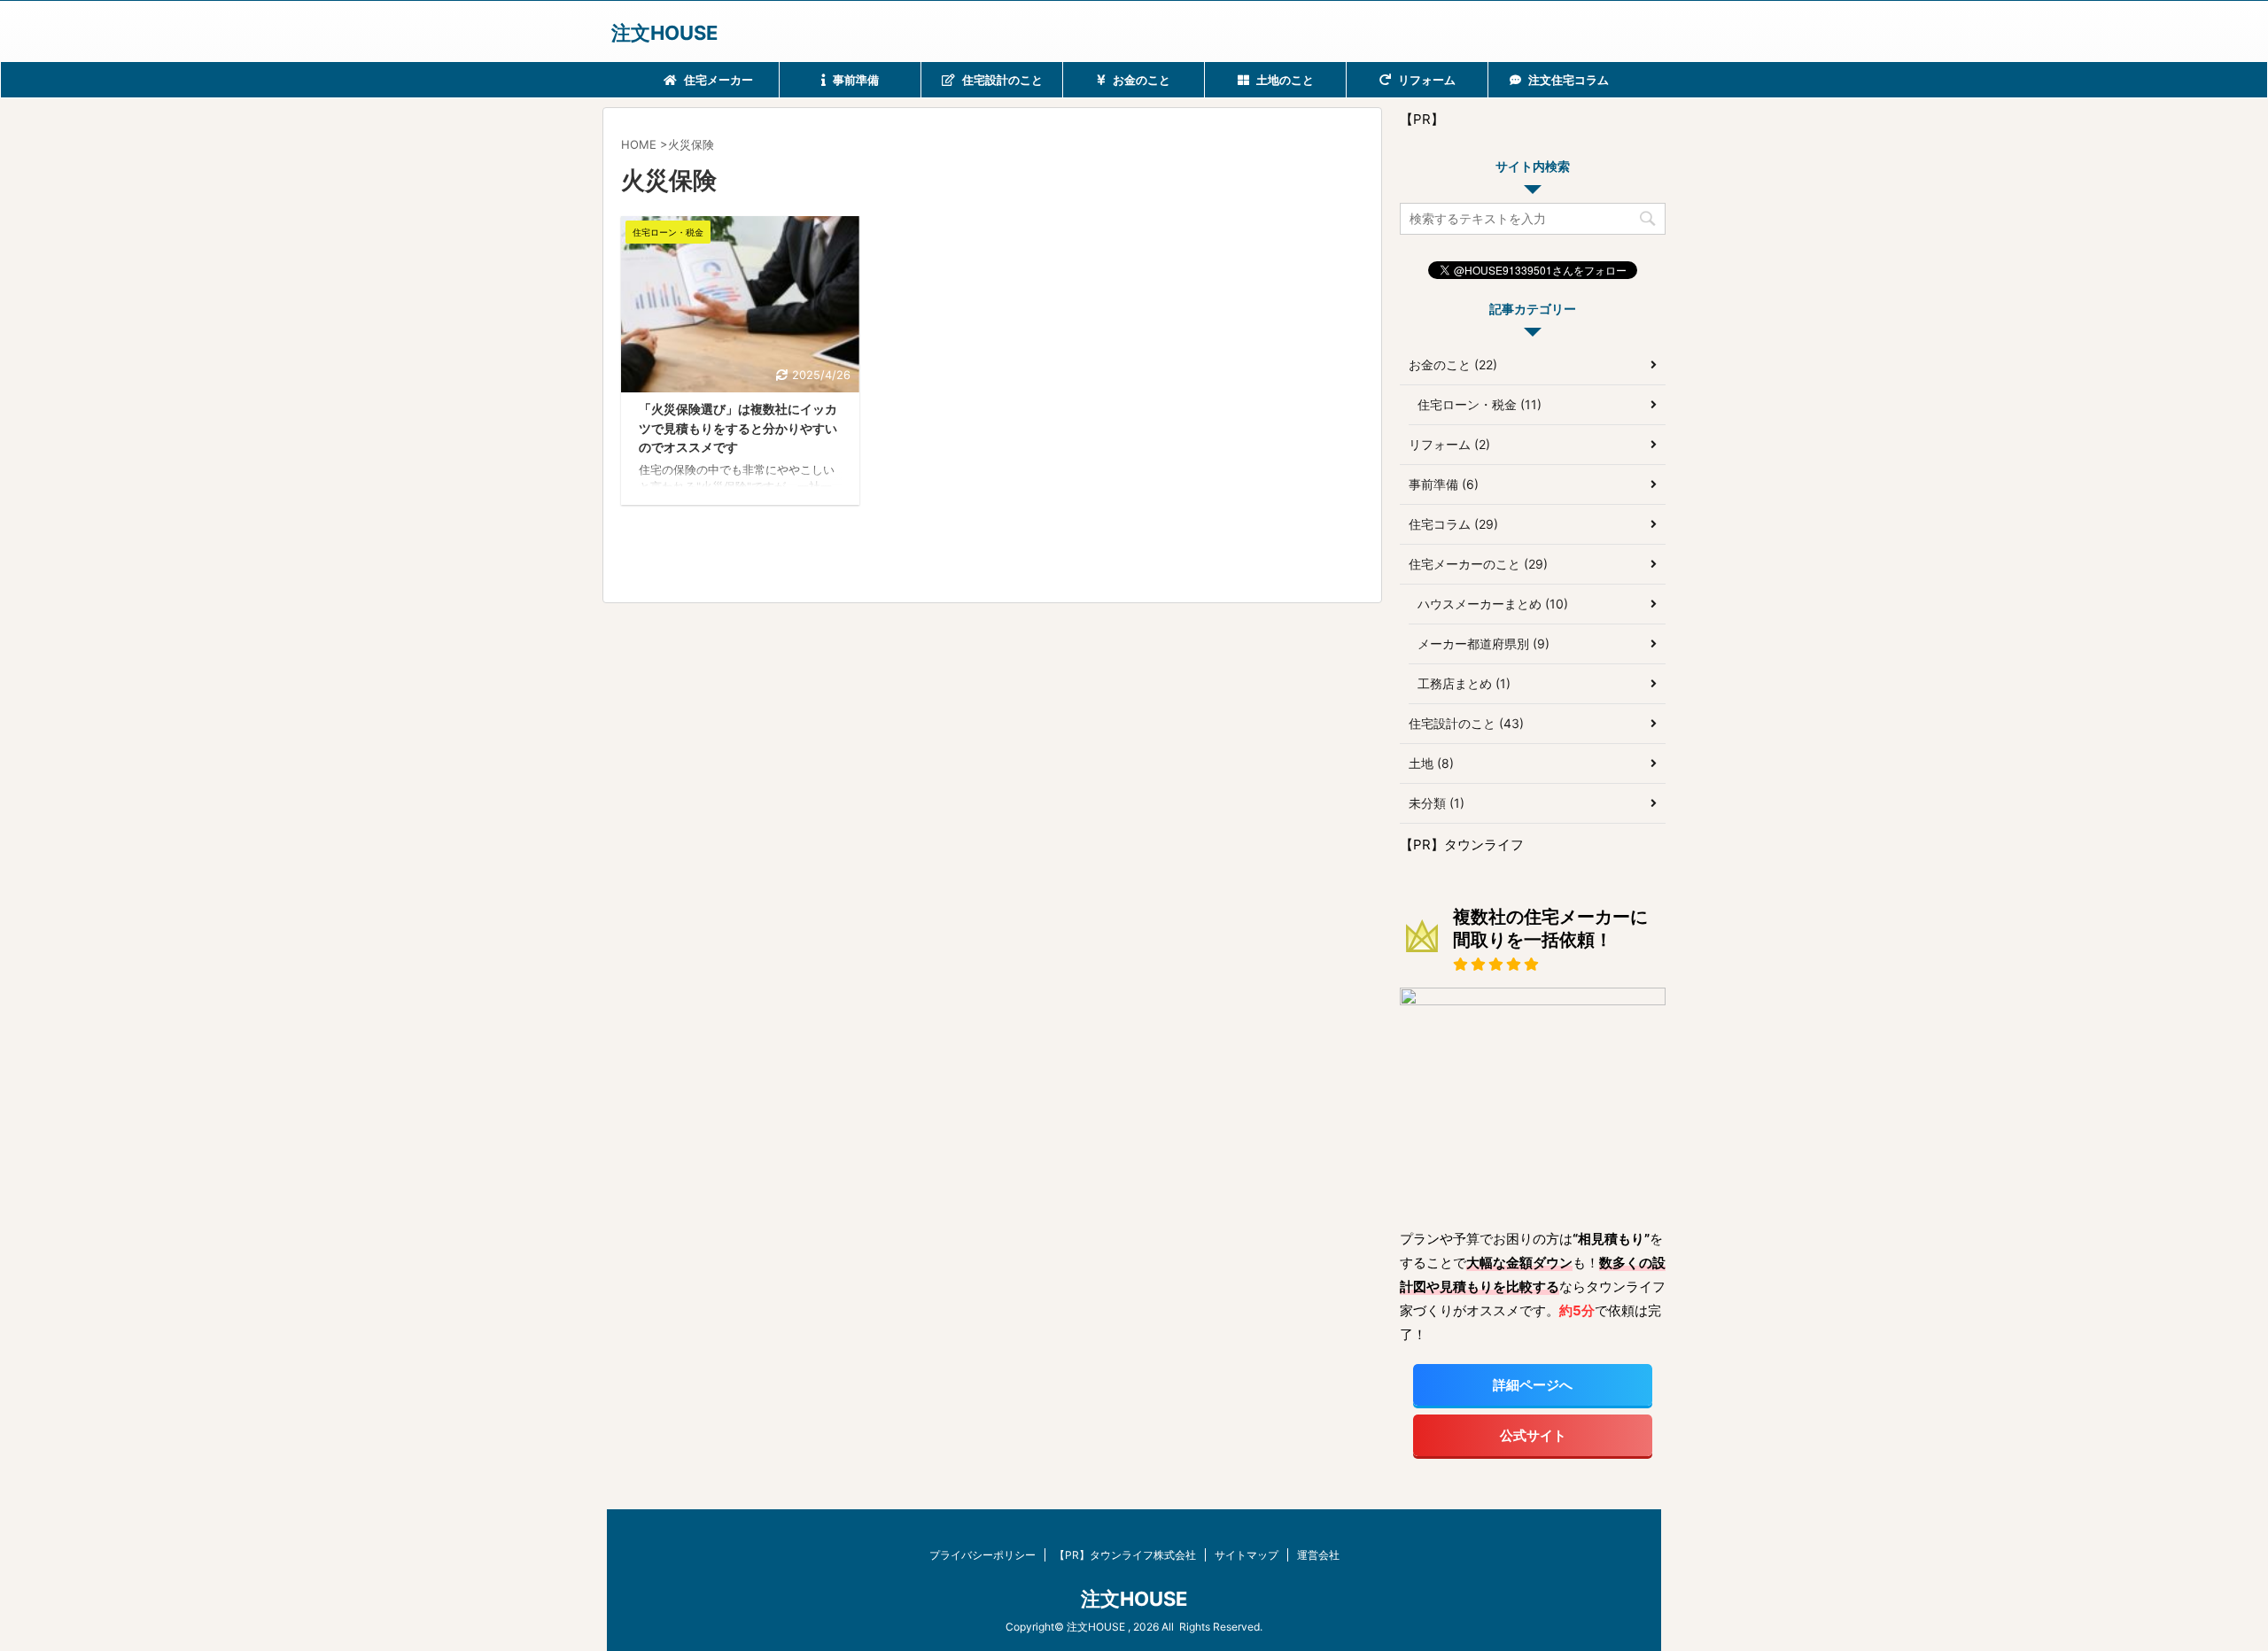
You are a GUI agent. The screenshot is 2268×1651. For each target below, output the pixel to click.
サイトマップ (1247, 1555)
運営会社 (1318, 1555)
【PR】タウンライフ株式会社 (1125, 1555)
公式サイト (1533, 1435)
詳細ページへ (1533, 1385)
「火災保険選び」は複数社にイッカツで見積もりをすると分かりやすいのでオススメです (738, 428)
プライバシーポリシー (983, 1555)
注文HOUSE (664, 33)
